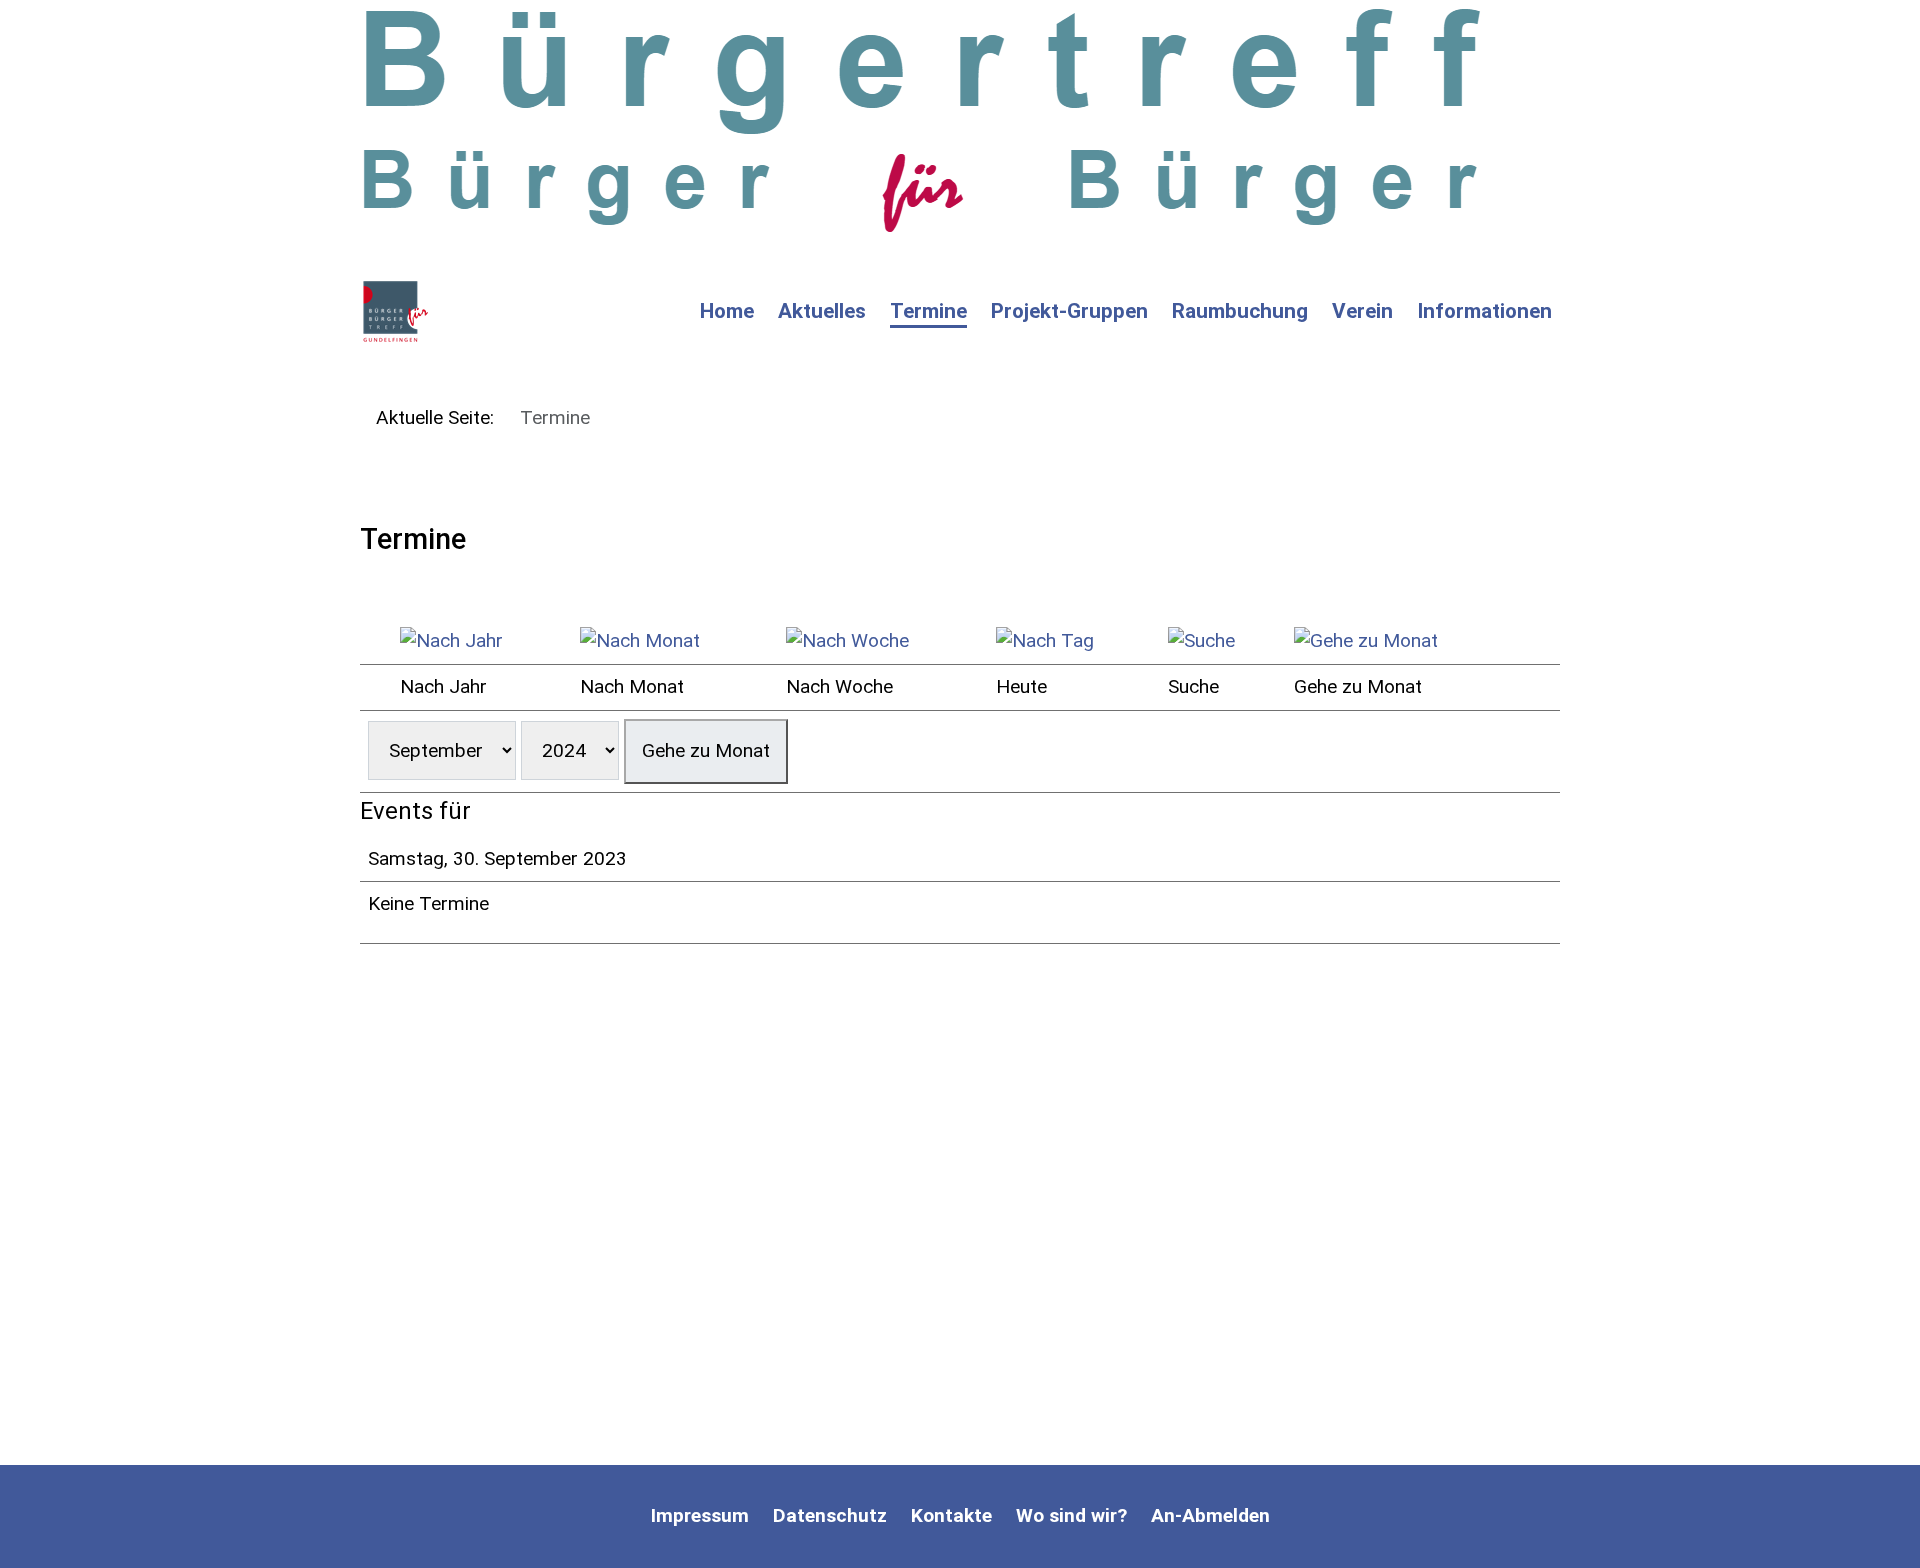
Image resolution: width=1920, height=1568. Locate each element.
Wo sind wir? (1071, 1515)
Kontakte (951, 1515)
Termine (928, 311)
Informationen (1484, 311)
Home (727, 311)
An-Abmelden (1210, 1515)
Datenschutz (830, 1515)
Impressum (700, 1515)
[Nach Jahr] (482, 641)
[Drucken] (367, 587)
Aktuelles (822, 311)
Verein (1362, 311)
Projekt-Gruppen (1069, 311)
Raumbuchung (1240, 311)
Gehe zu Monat (706, 750)
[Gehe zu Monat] (1407, 641)
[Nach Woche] (883, 641)
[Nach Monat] (675, 641)
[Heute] (1074, 641)
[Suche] (1223, 641)
